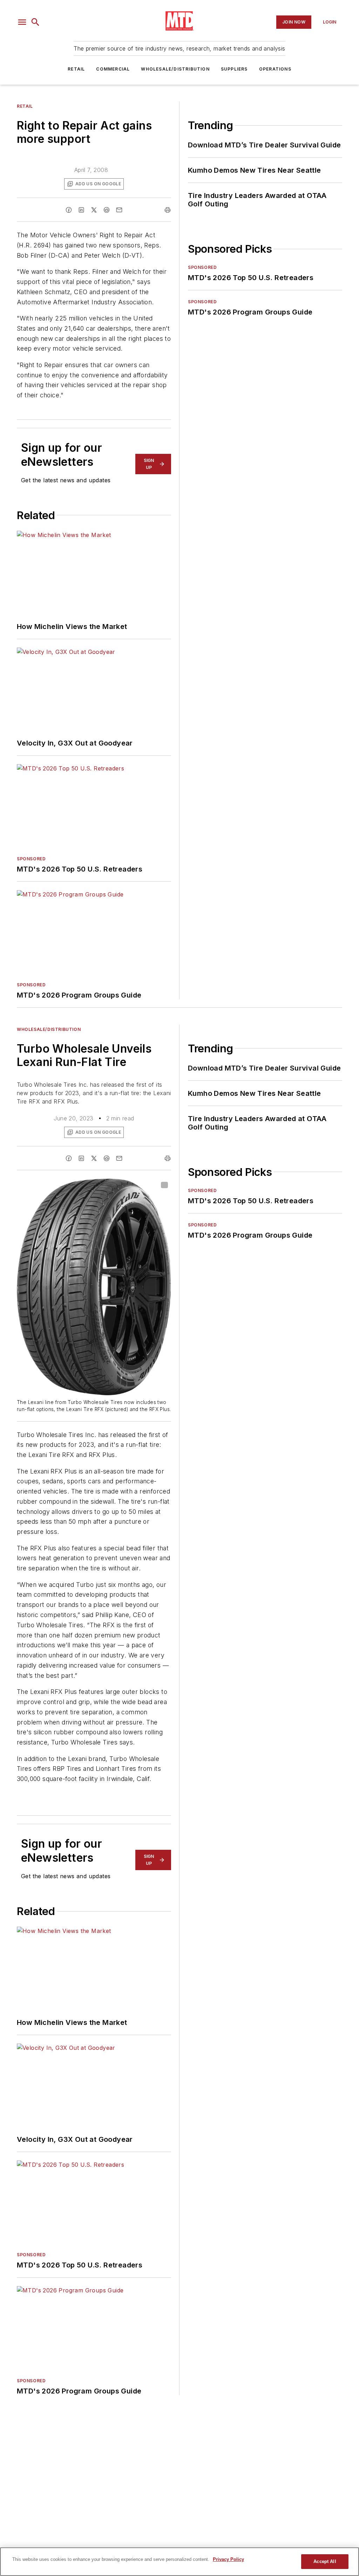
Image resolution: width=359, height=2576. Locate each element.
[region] (179, 2562)
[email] (119, 210)
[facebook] (69, 210)
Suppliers (234, 69)
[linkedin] (81, 210)
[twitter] (94, 210)
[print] (168, 210)
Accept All (325, 2561)
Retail (76, 69)
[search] (35, 22)
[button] (22, 22)
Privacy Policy (228, 2559)
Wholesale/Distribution (175, 69)
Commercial (113, 69)
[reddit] (107, 210)
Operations (275, 69)
